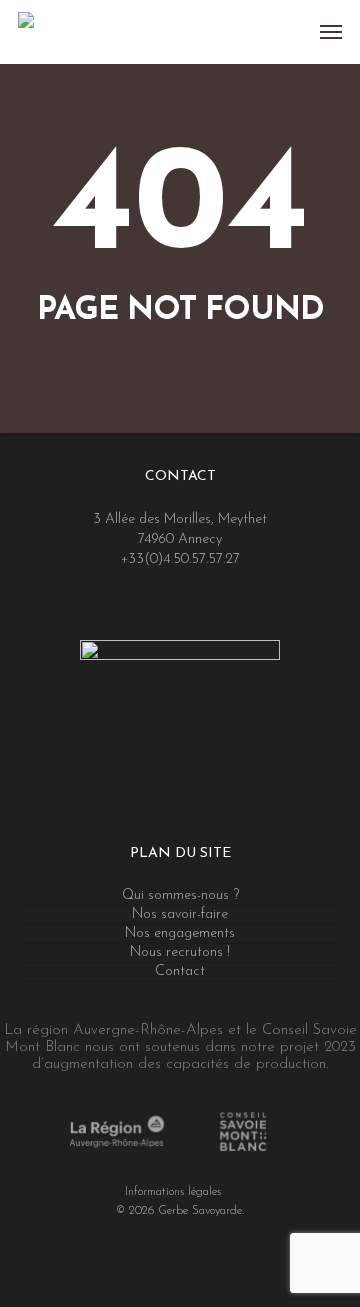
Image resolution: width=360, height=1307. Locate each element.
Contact (180, 971)
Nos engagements (180, 933)
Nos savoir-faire (180, 914)
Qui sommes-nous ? (180, 895)
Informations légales (173, 1191)
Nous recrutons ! (180, 952)
